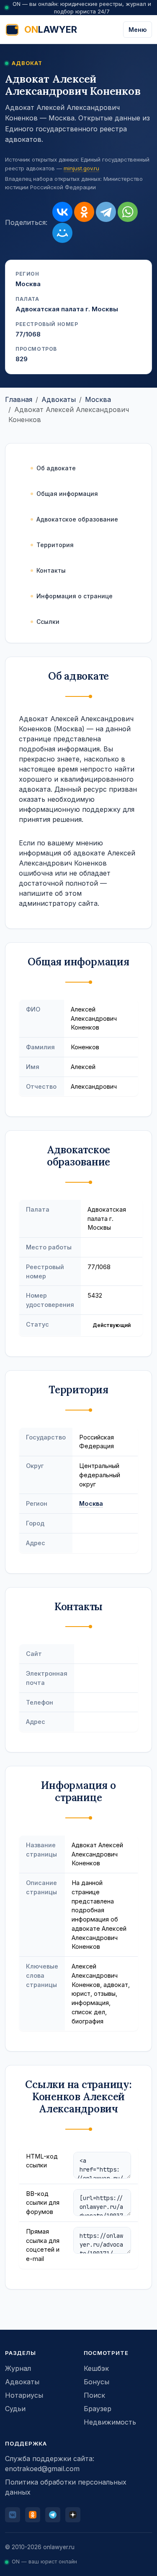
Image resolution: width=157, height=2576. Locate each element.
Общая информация (67, 494)
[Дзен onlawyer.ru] (73, 2515)
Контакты (51, 570)
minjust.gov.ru (81, 168)
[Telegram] (106, 212)
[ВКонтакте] (62, 212)
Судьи (15, 2409)
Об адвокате (56, 468)
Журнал (18, 2368)
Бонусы (97, 2382)
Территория (55, 545)
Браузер (98, 2409)
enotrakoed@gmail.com (42, 2469)
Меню (138, 30)
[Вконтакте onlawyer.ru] (13, 2515)
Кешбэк (96, 2368)
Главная (19, 399)
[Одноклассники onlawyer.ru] (33, 2515)
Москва (98, 399)
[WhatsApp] (128, 212)
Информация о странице (75, 596)
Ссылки (48, 622)
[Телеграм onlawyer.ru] (53, 2515)
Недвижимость (110, 2422)
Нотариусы (24, 2395)
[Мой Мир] (62, 233)
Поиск (94, 2395)
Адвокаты (59, 399)
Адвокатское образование (77, 519)
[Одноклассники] (84, 212)
